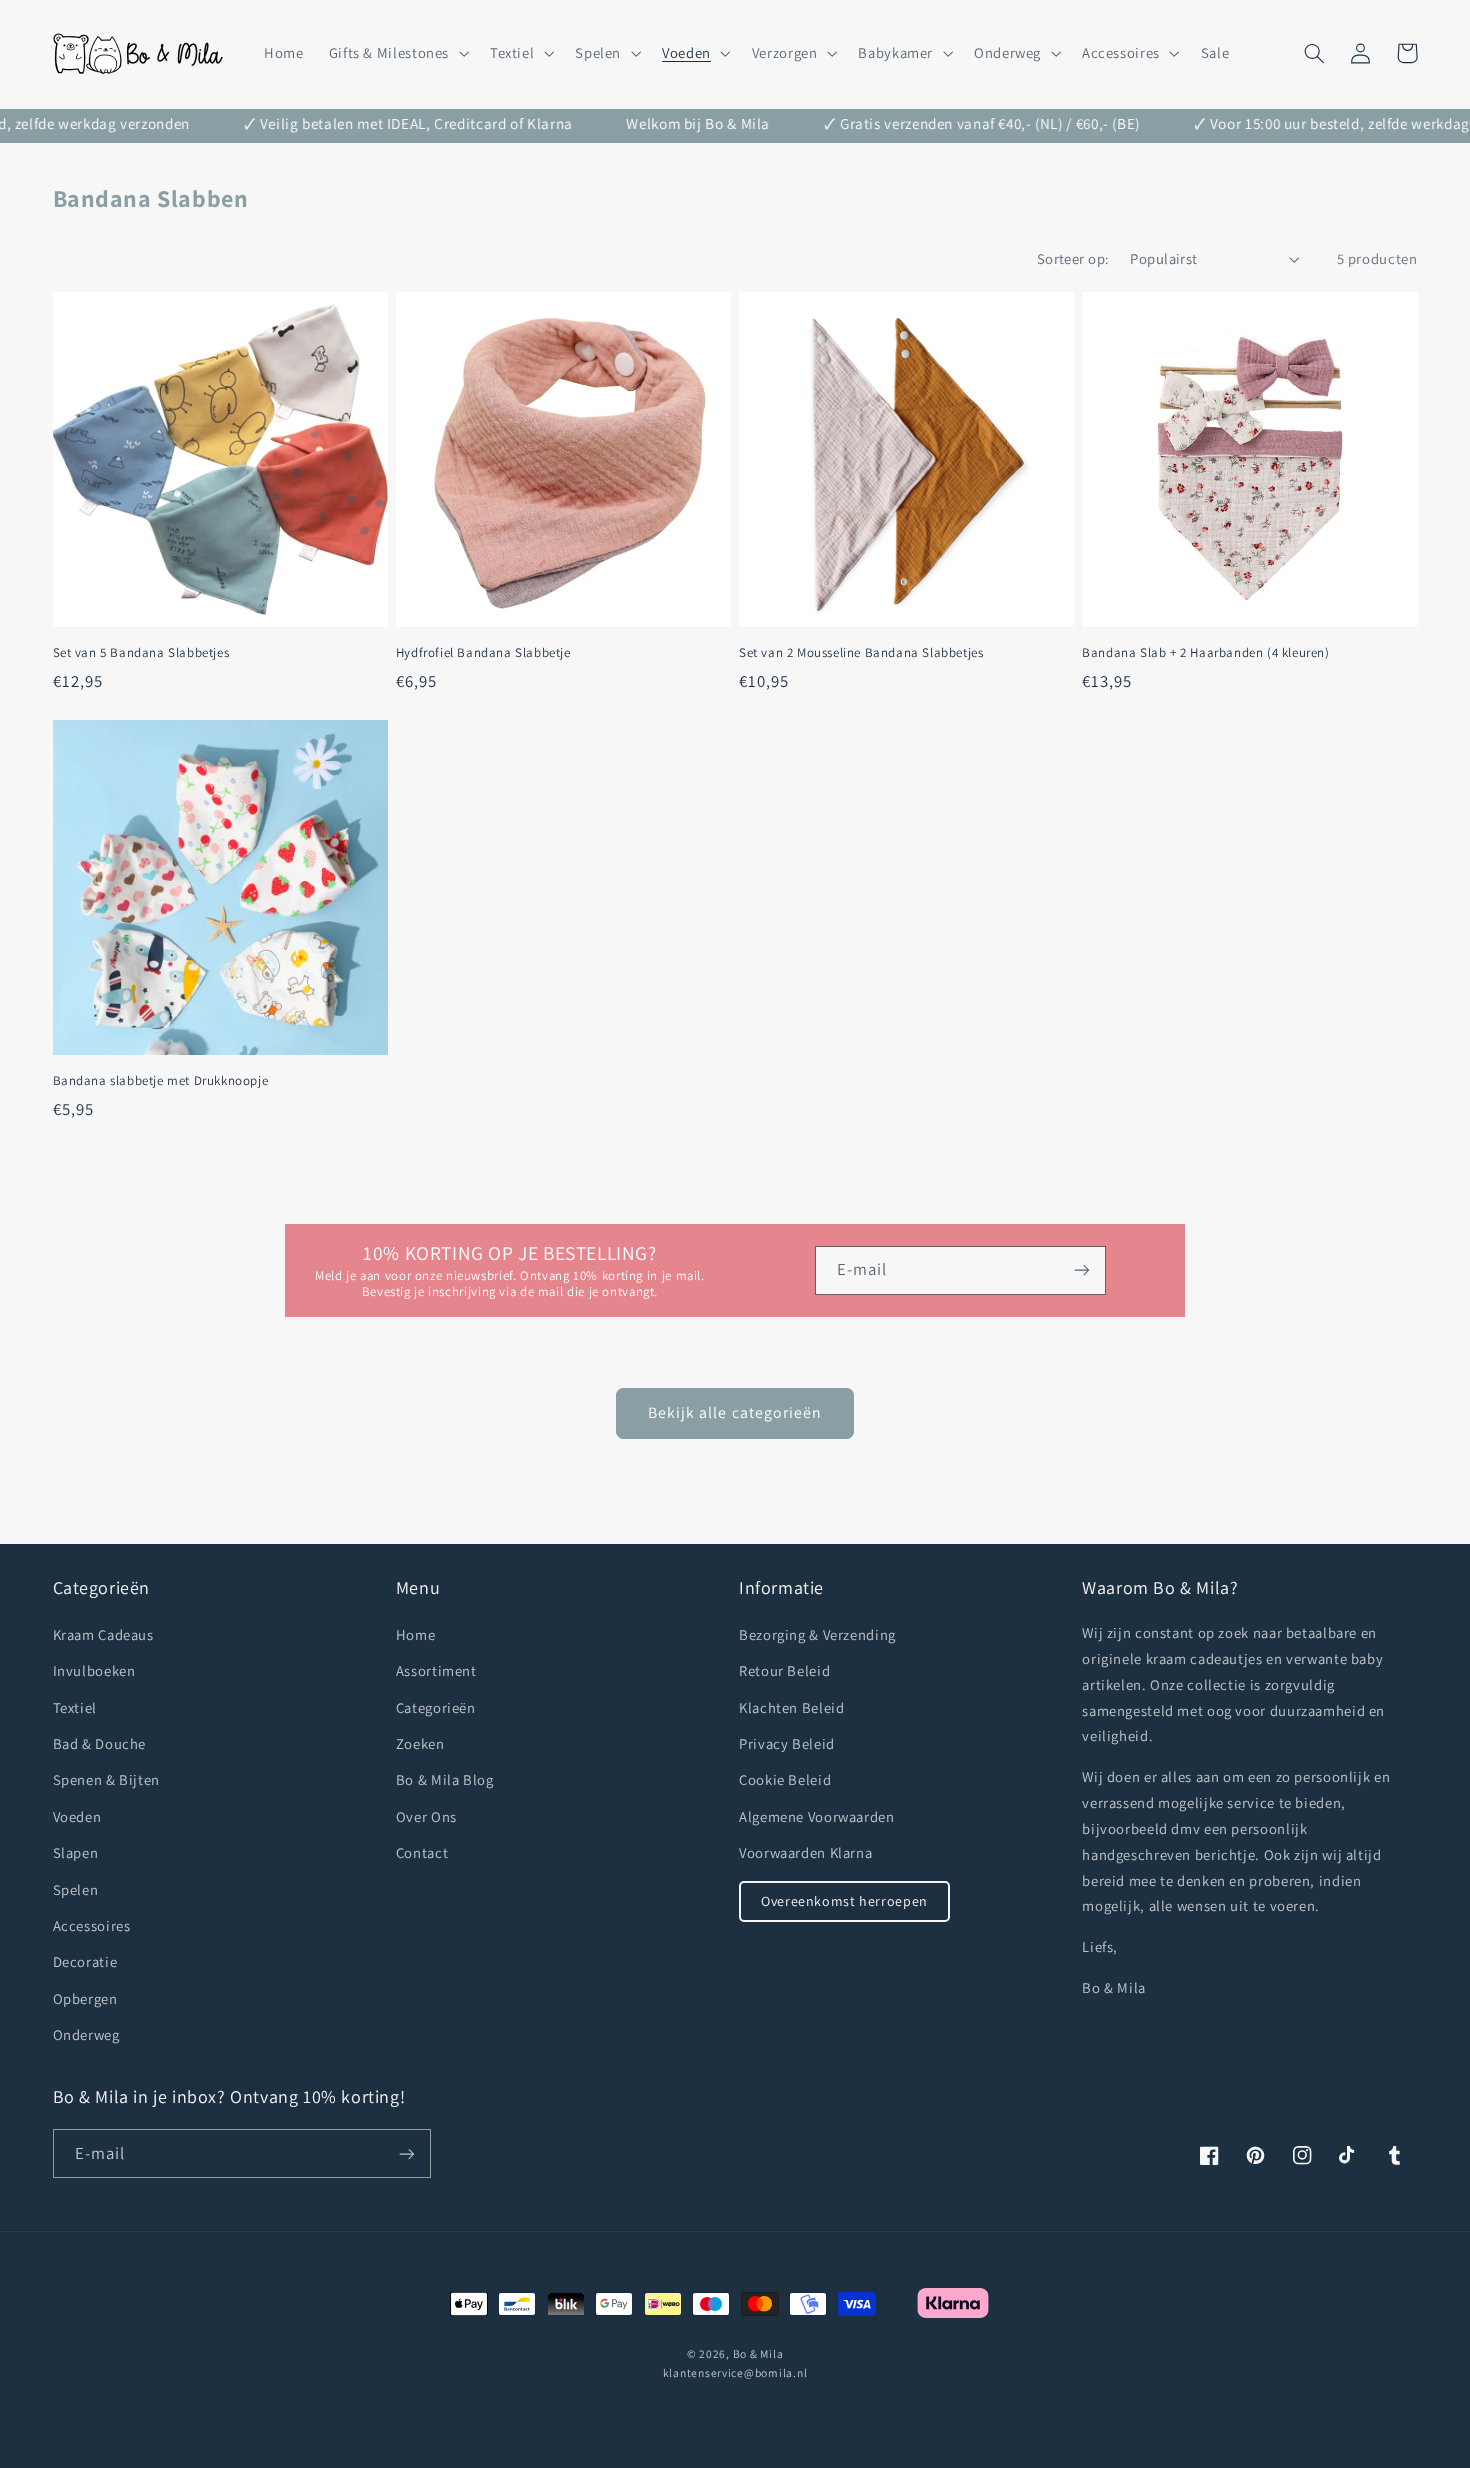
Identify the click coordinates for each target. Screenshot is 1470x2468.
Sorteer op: (1073, 258)
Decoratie (85, 1961)
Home (416, 1634)
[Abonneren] (1082, 1270)
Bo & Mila (758, 2353)
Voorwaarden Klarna (805, 1852)
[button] (396, 53)
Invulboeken (94, 1670)
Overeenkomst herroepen (844, 1901)
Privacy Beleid (787, 1743)
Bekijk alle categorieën (735, 1412)
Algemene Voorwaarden (817, 1816)
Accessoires (92, 1925)
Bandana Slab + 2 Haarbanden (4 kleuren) (1205, 653)
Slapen (76, 1852)
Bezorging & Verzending (817, 1634)
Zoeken (420, 1743)
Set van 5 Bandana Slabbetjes (141, 653)
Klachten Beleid (791, 1707)
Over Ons (426, 1816)
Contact (422, 1852)
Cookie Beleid (785, 1779)
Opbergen (85, 1998)
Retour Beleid (784, 1670)
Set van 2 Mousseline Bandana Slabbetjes (861, 653)
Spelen (76, 1889)
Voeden (77, 1816)
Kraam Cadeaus (103, 1634)
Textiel (75, 1707)
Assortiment (436, 1670)
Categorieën (436, 1707)
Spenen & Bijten (106, 1779)
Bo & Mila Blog (445, 1779)
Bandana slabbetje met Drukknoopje (161, 1081)
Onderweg (86, 2034)
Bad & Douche (100, 1743)
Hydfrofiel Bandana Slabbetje (483, 653)
